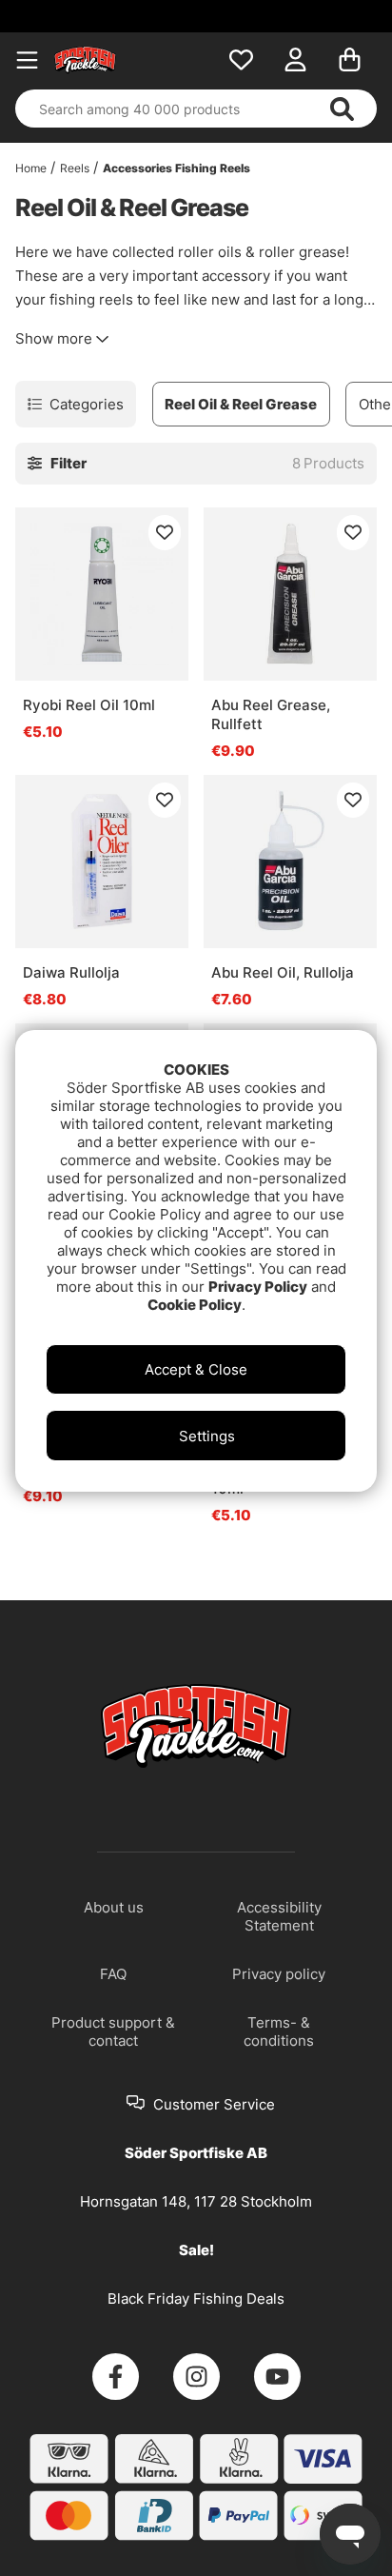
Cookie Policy (195, 1305)
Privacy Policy (258, 1287)
